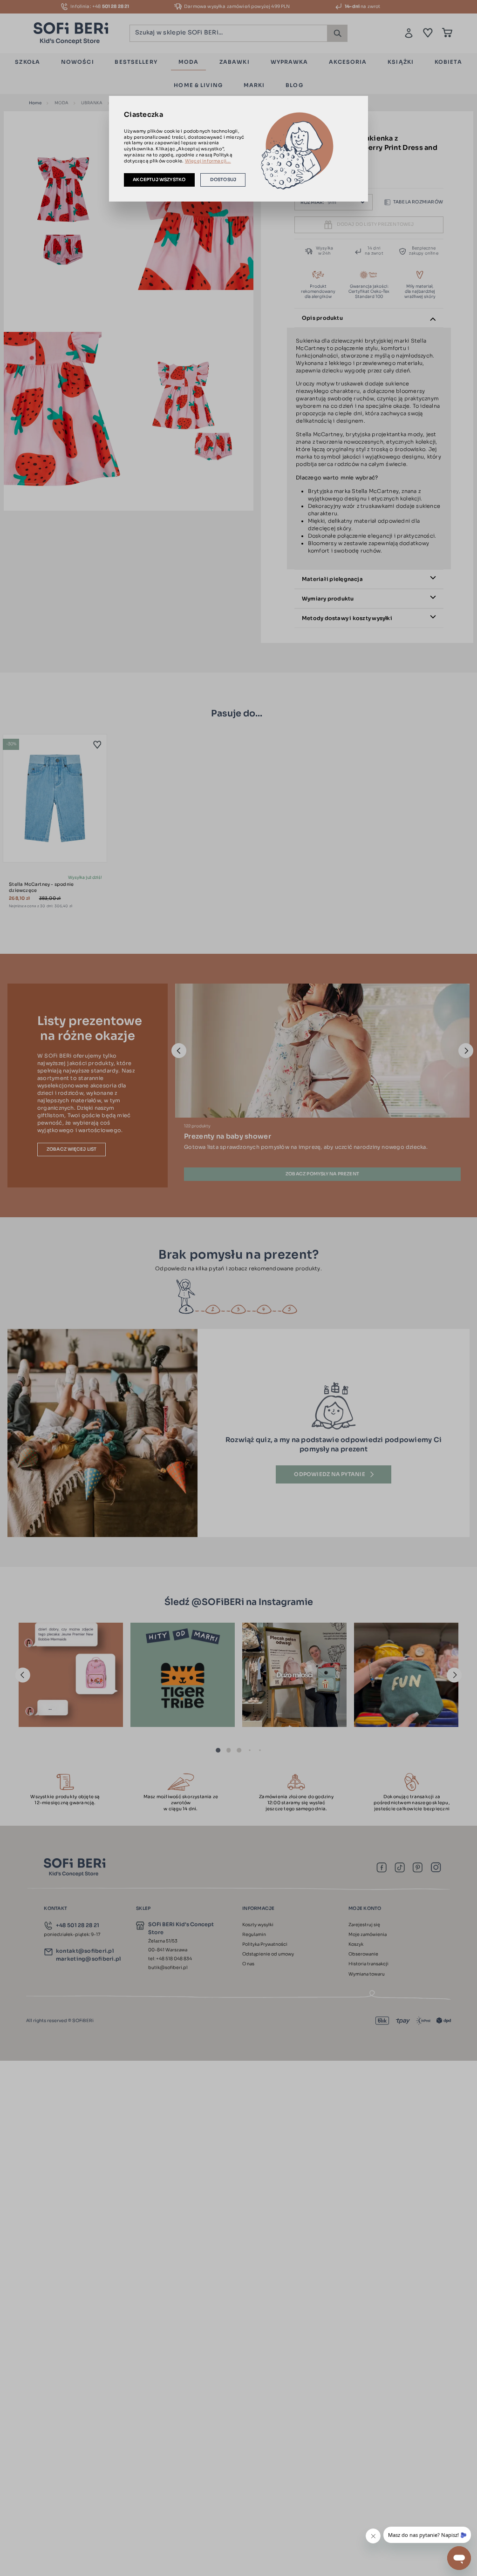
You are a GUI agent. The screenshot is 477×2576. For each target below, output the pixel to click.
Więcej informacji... (208, 161)
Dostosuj (223, 180)
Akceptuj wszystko (159, 180)
